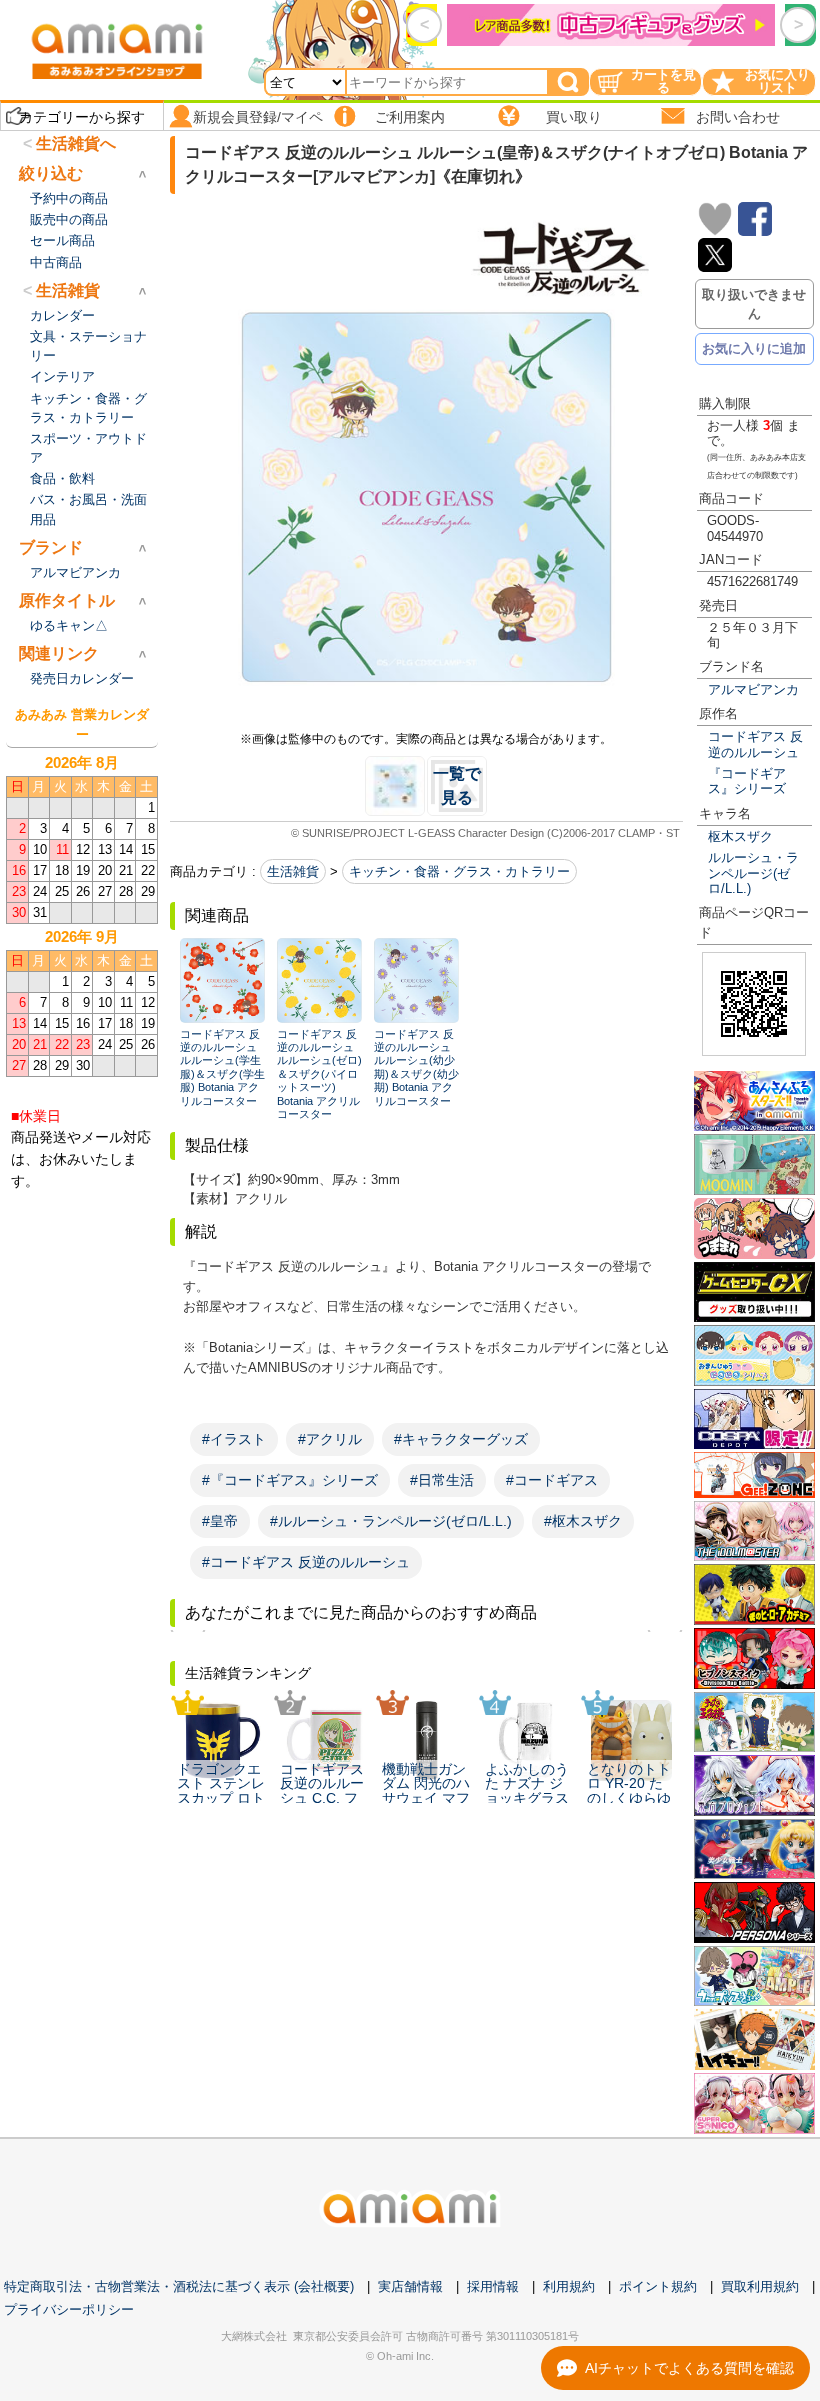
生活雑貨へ (76, 143)
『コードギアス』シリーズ (747, 781)
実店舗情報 (410, 2286)
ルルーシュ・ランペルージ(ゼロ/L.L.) (753, 873)
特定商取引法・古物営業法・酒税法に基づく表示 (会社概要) (179, 2286)
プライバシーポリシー (69, 2309)
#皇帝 (220, 1521)
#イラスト (234, 1439)
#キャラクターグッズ (461, 1439)
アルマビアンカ (753, 689)
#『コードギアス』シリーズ (290, 1480)
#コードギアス (552, 1480)
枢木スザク (740, 836)
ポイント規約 (658, 2286)
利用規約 (569, 2286)
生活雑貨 (293, 871)
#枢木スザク (583, 1521)
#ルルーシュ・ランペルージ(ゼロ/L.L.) (391, 1521)
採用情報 (493, 2286)
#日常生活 (442, 1480)
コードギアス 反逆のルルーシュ (755, 744)
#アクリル (330, 1439)
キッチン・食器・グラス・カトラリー (459, 871)
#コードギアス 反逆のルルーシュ (306, 1562)
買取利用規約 (760, 2286)
